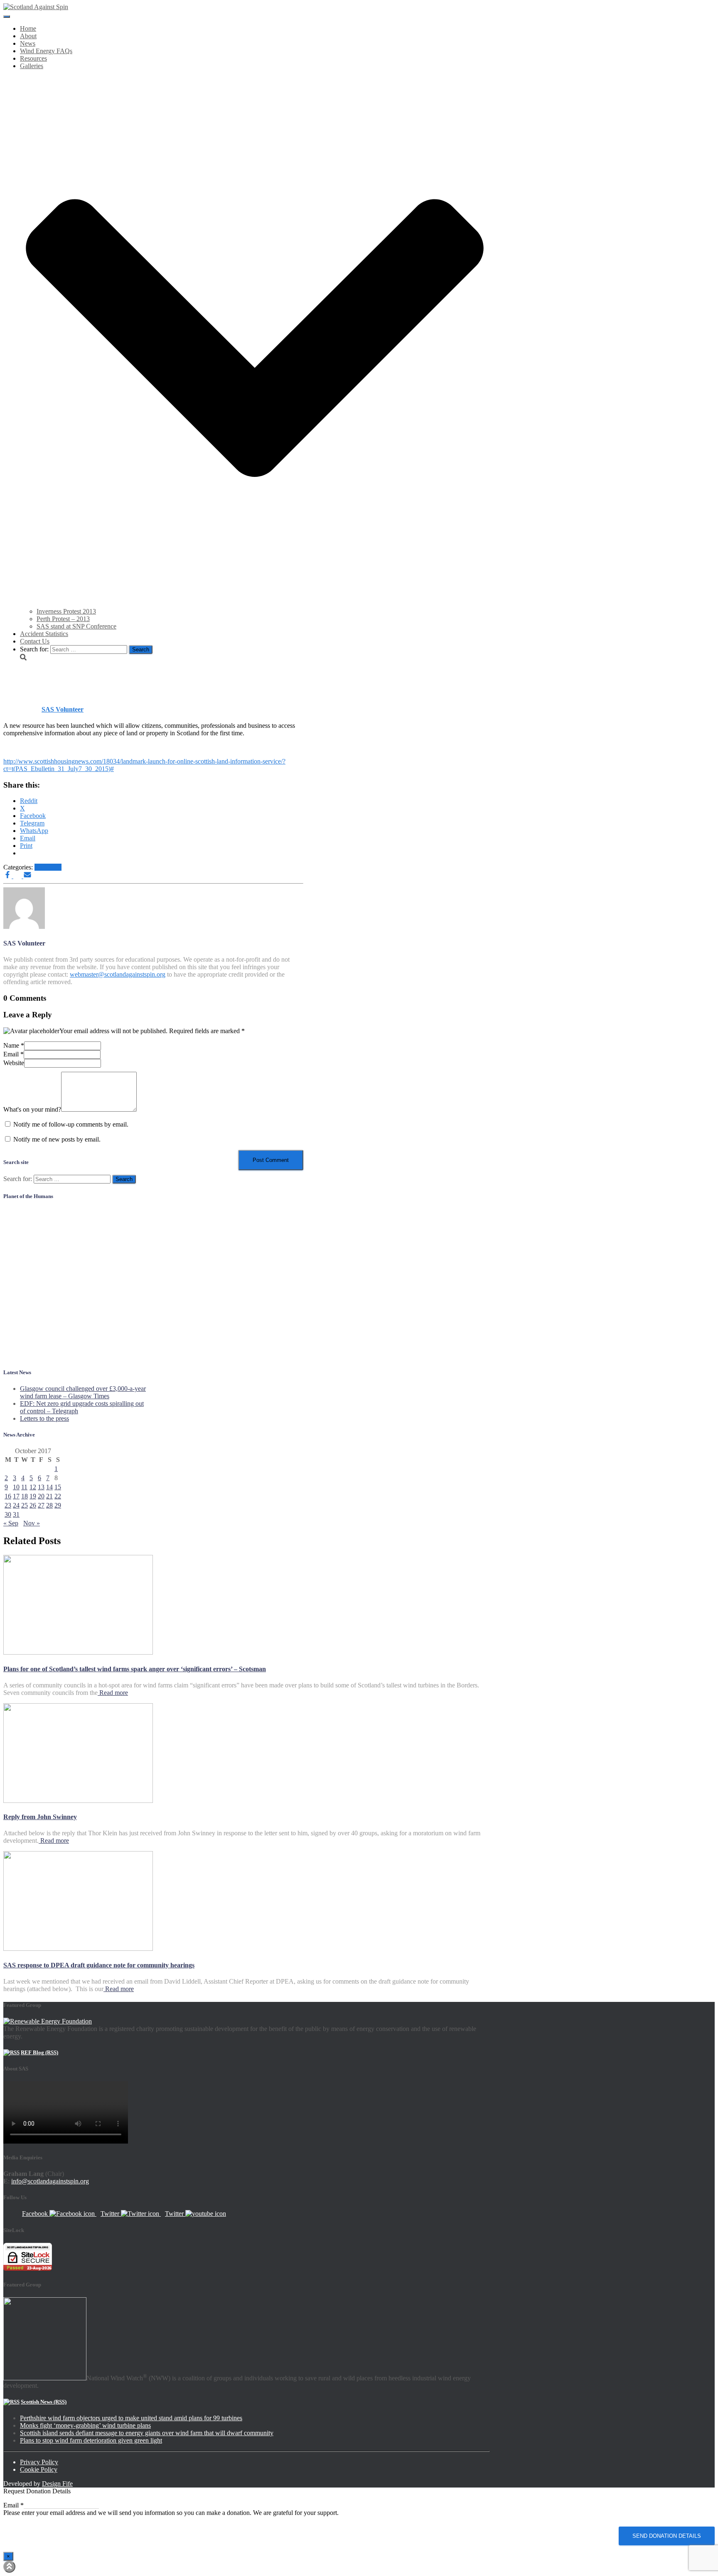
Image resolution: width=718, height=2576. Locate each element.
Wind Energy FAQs (46, 51)
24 (16, 1505)
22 (58, 1496)
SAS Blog (48, 867)
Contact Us (35, 641)
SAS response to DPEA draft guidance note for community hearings (99, 1965)
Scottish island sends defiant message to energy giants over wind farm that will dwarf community (147, 2433)
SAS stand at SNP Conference (76, 626)
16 (8, 1496)
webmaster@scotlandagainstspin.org (118, 974)
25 (25, 1505)
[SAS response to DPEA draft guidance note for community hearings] (78, 1949)
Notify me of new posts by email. (57, 1139)
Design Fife (57, 2484)
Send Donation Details (667, 2536)
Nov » (32, 1523)
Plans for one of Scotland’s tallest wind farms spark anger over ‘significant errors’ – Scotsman (135, 1669)
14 (49, 1487)
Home (28, 28)
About (28, 36)
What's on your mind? (32, 1109)
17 (16, 1496)
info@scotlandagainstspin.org (50, 2181)
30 (8, 1514)
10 (16, 1487)
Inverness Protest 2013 (66, 611)
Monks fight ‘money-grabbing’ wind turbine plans (85, 2425)
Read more (113, 1693)
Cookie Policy (39, 2469)
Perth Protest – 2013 (63, 619)
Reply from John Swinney (40, 1817)
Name (14, 1045)
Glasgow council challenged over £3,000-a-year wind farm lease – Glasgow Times (83, 1392)
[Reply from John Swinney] (78, 1801)
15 (58, 1487)
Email (14, 1054)
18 (25, 1496)
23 (8, 1505)
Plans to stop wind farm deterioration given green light (91, 2440)
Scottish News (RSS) (44, 2402)
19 (33, 1496)
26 (33, 1505)
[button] (255, 604)
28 (49, 1505)
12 (33, 1487)
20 (41, 1496)
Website (14, 1063)
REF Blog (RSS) (39, 2052)
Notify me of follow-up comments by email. (71, 1124)
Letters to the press (44, 1418)
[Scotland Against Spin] (36, 7)
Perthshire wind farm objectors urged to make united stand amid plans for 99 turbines (131, 2418)
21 (49, 1496)
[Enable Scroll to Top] (9, 2567)
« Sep (11, 1523)
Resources (33, 58)
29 (58, 1505)
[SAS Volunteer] (24, 927)
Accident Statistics (44, 634)
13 (41, 1487)
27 (41, 1505)
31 (16, 1514)
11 (24, 1487)
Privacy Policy (39, 2462)
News (28, 43)
